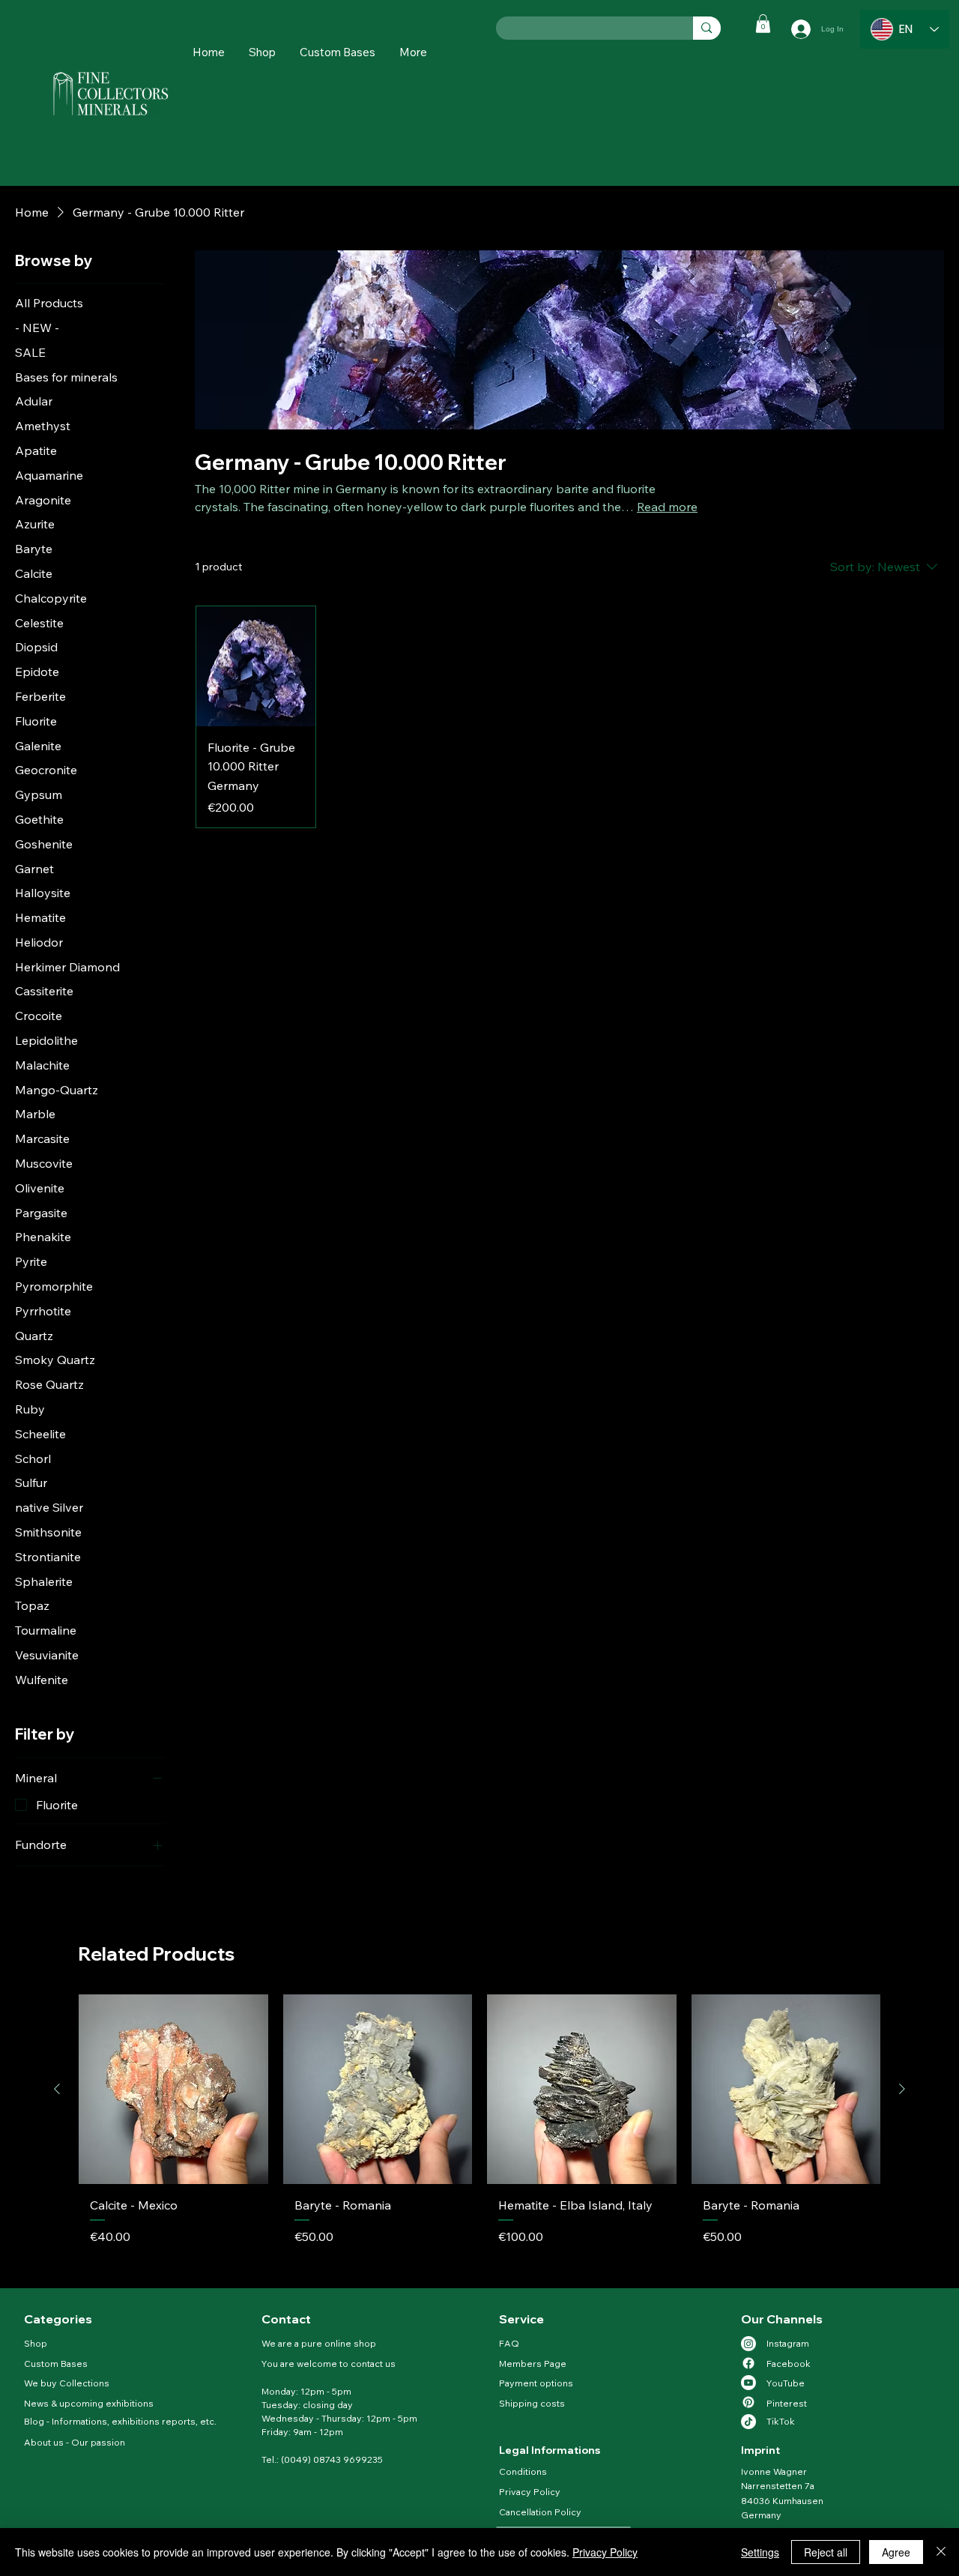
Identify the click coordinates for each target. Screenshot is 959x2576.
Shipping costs (532, 2403)
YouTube (786, 2383)
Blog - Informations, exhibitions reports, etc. (120, 2421)
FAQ (509, 2343)
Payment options (536, 2383)
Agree (896, 2552)
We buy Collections (67, 2383)
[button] (413, 52)
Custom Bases (56, 2364)
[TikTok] (748, 2422)
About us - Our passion (75, 2442)
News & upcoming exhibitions (89, 2403)
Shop (36, 2343)
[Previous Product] (57, 2089)
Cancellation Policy (541, 2512)
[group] (479, 2135)
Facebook (789, 2364)
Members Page (533, 2364)
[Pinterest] (748, 2402)
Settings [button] (760, 2552)
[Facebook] (748, 2363)
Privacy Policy (530, 2492)
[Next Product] (902, 2089)
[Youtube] (748, 2383)
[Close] (941, 2552)
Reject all (826, 2552)
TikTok (781, 2421)
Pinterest (787, 2403)
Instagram (788, 2343)
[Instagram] (748, 2344)
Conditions (523, 2471)
